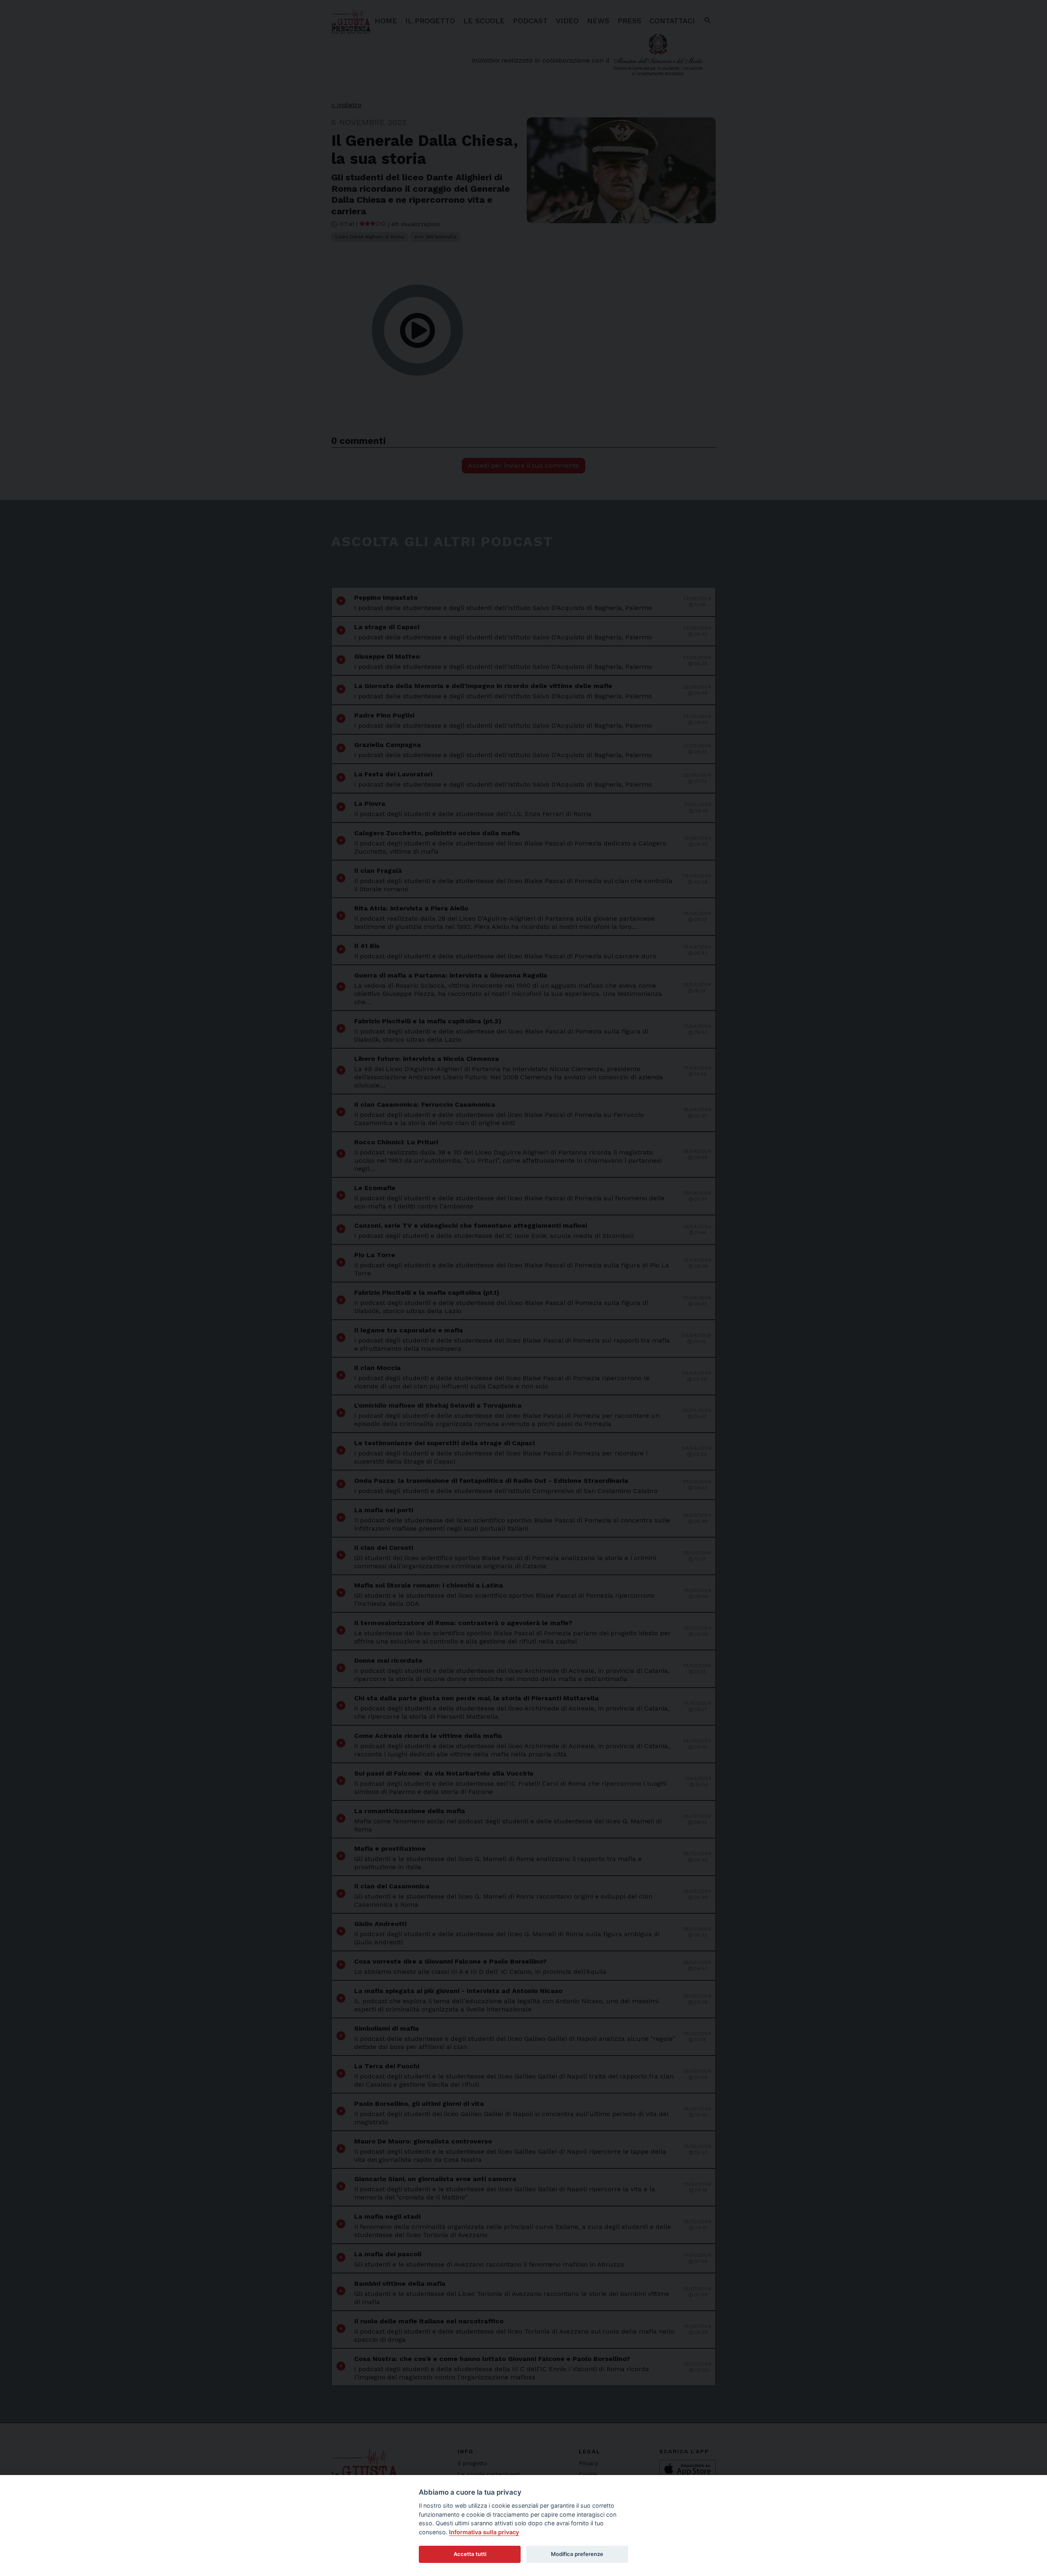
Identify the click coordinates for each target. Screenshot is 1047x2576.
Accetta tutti (470, 2554)
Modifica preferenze (577, 2554)
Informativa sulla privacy (484, 2532)
